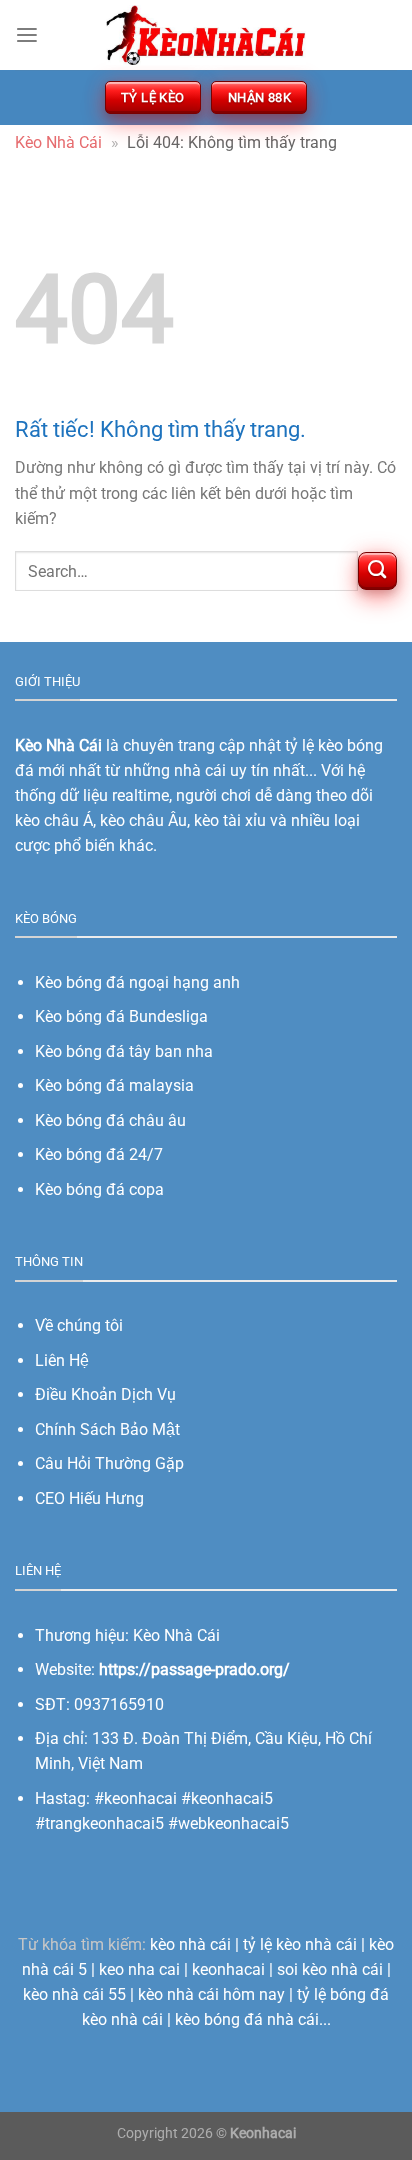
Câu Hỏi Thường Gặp (109, 1463)
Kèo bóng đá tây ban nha (124, 1051)
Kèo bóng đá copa (99, 1189)
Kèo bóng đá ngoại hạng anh (137, 982)
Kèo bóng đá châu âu (110, 1120)
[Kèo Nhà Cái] (206, 34)
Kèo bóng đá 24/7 (99, 1154)
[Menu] (27, 35)
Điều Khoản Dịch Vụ (105, 1394)
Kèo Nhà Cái (58, 142)
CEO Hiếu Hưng (89, 1498)
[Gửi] (377, 571)
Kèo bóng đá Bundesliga (121, 1016)
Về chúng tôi (79, 1325)
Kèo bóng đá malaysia (114, 1085)
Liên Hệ (62, 1360)
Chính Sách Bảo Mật (107, 1429)
